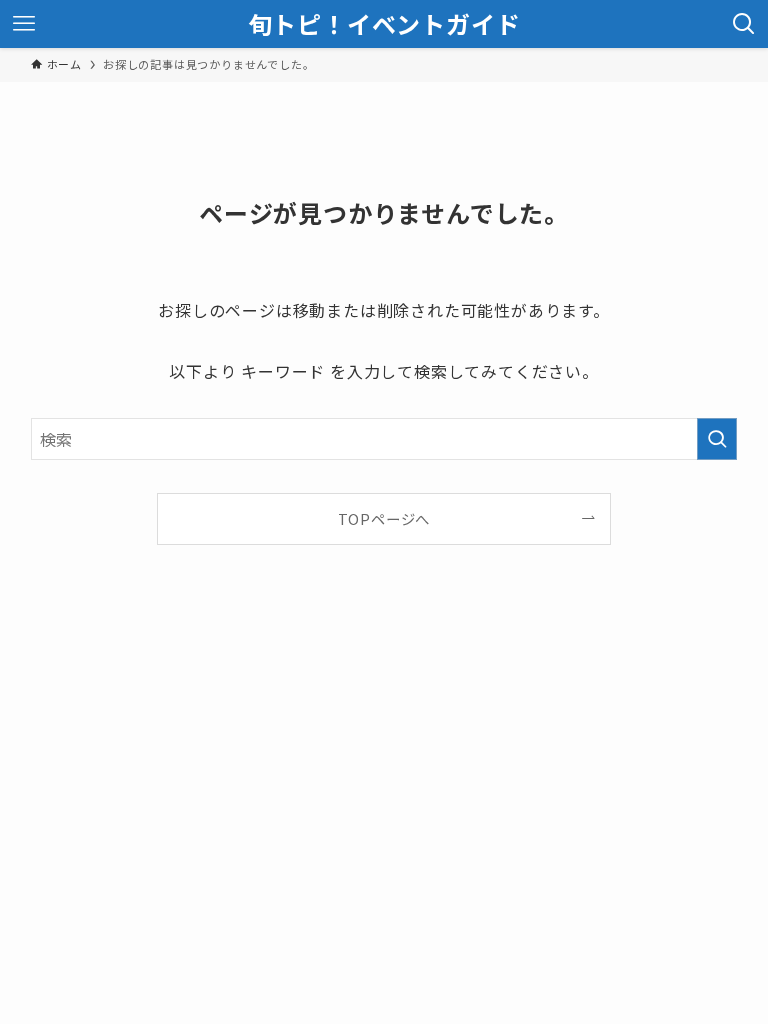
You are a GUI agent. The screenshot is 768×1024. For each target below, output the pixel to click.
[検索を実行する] (717, 439)
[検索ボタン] (744, 24)
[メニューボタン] (24, 24)
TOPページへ (384, 518)
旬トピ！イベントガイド (384, 24)
